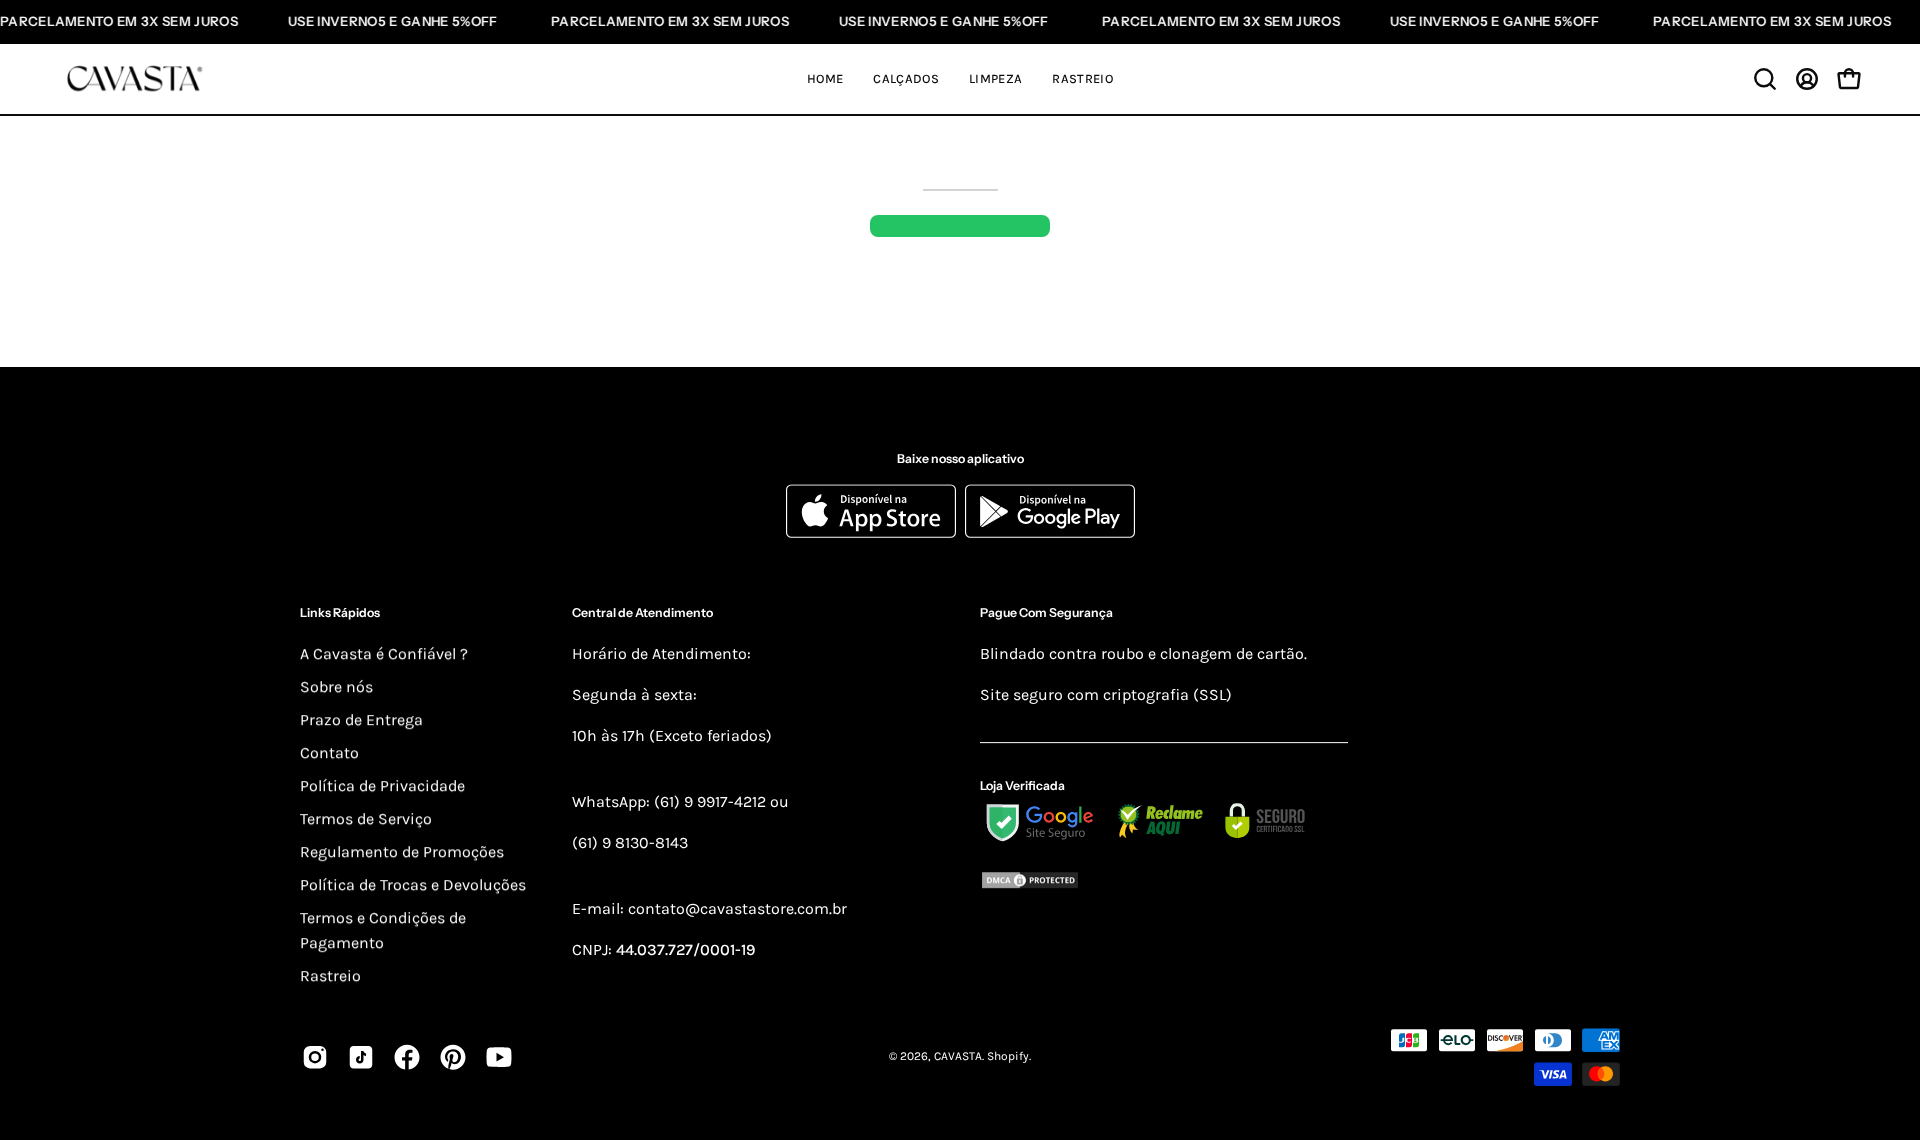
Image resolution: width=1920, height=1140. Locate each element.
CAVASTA (958, 1057)
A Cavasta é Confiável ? (384, 653)
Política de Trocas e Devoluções (413, 884)
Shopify (1008, 1057)
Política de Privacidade (382, 785)
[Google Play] (1050, 533)
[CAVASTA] (140, 79)
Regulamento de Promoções (402, 851)
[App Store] (875, 533)
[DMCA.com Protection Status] (1164, 883)
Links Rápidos (340, 613)
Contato (329, 752)
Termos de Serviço (366, 818)
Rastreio (330, 975)
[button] (1765, 79)
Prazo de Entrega (361, 719)
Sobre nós (336, 686)
